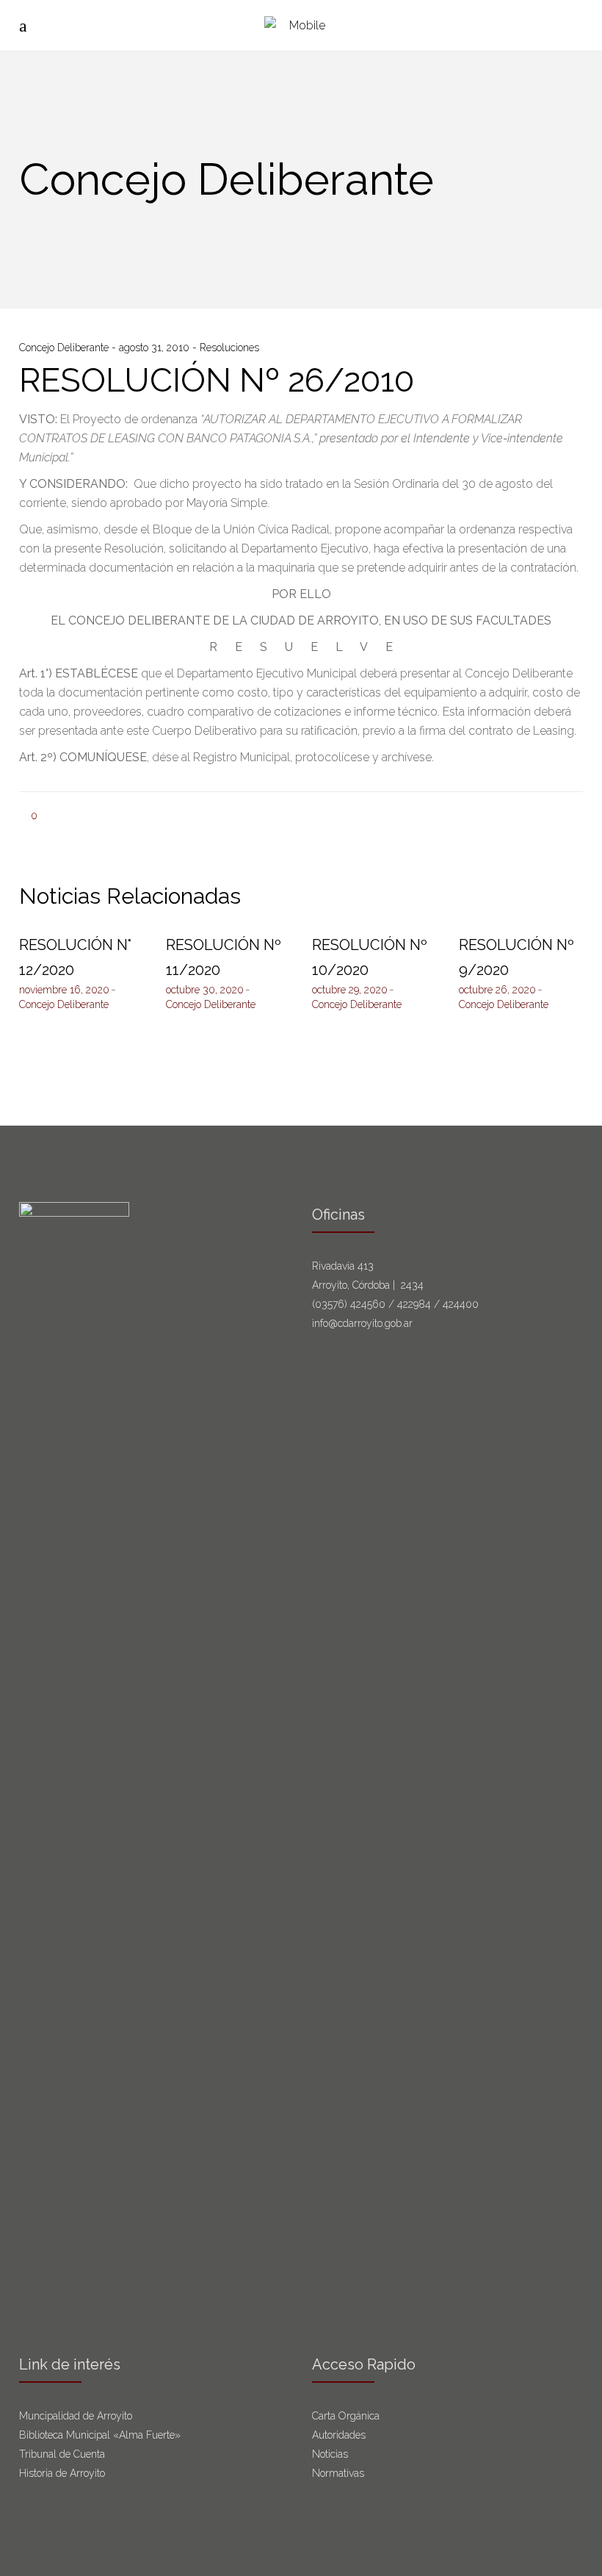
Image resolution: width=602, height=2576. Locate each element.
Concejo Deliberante (65, 348)
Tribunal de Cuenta (62, 2454)
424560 (368, 1304)
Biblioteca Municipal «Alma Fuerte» (100, 2435)
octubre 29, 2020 (350, 990)
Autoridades (339, 2435)
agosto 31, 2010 (156, 348)
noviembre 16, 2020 (64, 990)
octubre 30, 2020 (205, 990)
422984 (414, 1304)
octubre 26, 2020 (497, 990)
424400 (461, 1304)
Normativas (340, 2473)
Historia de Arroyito (62, 2473)
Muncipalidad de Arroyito (76, 2416)
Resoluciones (229, 348)
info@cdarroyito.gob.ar (362, 1323)
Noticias (330, 2454)
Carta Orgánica (347, 2416)
